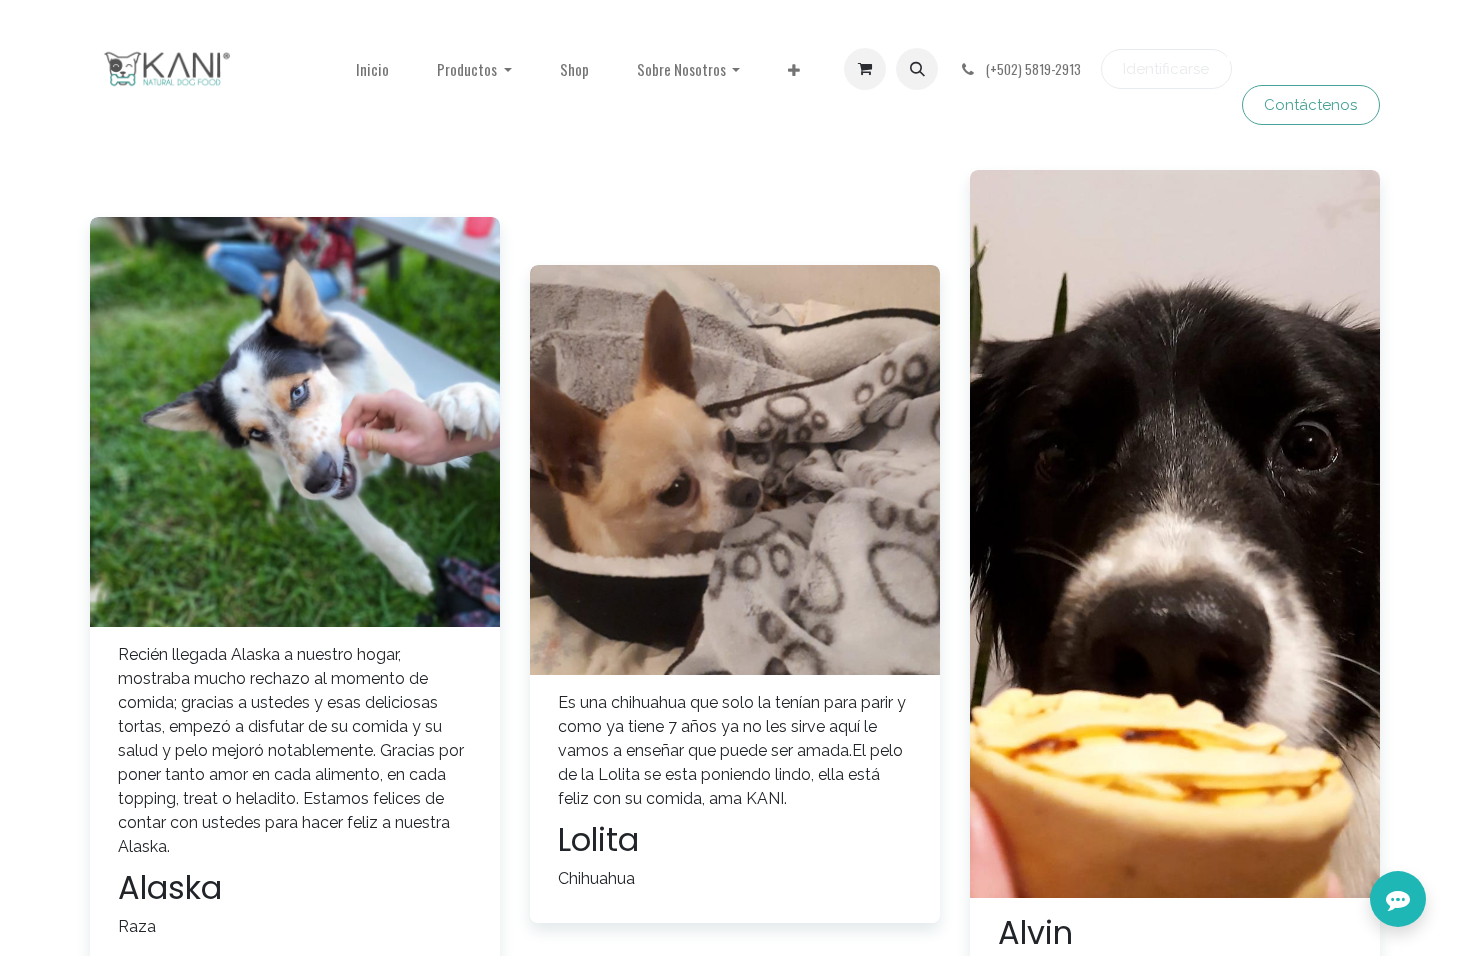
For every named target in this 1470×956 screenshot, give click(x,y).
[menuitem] (372, 69)
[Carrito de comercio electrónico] (865, 69)
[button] (917, 69)
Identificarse (1166, 69)
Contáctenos (1310, 105)
